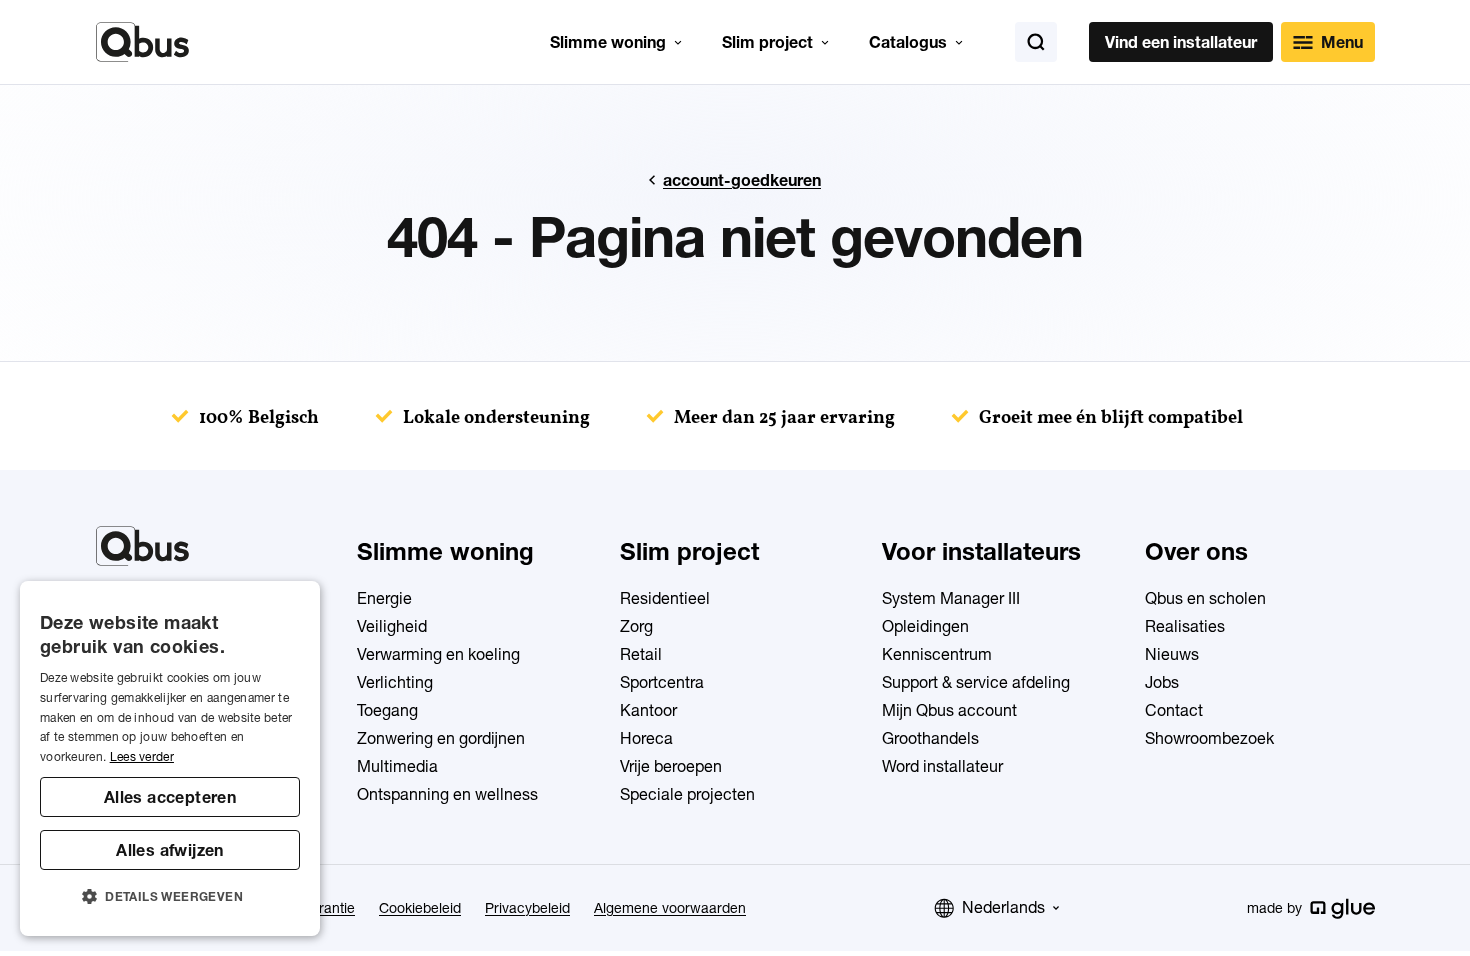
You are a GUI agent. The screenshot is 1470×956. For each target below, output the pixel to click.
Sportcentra (662, 682)
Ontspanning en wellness (447, 794)
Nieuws (1172, 654)
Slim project (767, 42)
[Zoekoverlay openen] (1036, 42)
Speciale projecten (687, 794)
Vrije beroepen (671, 766)
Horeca (646, 738)
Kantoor (648, 710)
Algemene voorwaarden (670, 908)
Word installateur (942, 766)
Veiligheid (392, 626)
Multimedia (397, 766)
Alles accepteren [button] (170, 797)
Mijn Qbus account (949, 710)
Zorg (636, 626)
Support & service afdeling (976, 682)
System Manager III (951, 598)
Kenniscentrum (937, 654)
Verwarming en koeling (438, 654)
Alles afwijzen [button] (170, 850)
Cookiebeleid (420, 908)
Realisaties (1185, 626)
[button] (170, 897)
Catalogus (908, 42)
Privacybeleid (527, 908)
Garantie (327, 908)
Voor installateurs (981, 551)
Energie (384, 598)
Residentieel (665, 598)
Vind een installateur (1181, 42)
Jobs (1162, 682)
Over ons (1196, 551)
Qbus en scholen (1205, 598)
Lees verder (142, 756)
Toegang (387, 710)
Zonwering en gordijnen (441, 738)
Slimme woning (608, 42)
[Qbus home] (142, 42)
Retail (641, 654)
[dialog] (170, 758)
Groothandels (930, 738)
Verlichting (395, 682)
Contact (1174, 710)
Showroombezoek (1209, 738)
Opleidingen (925, 626)
